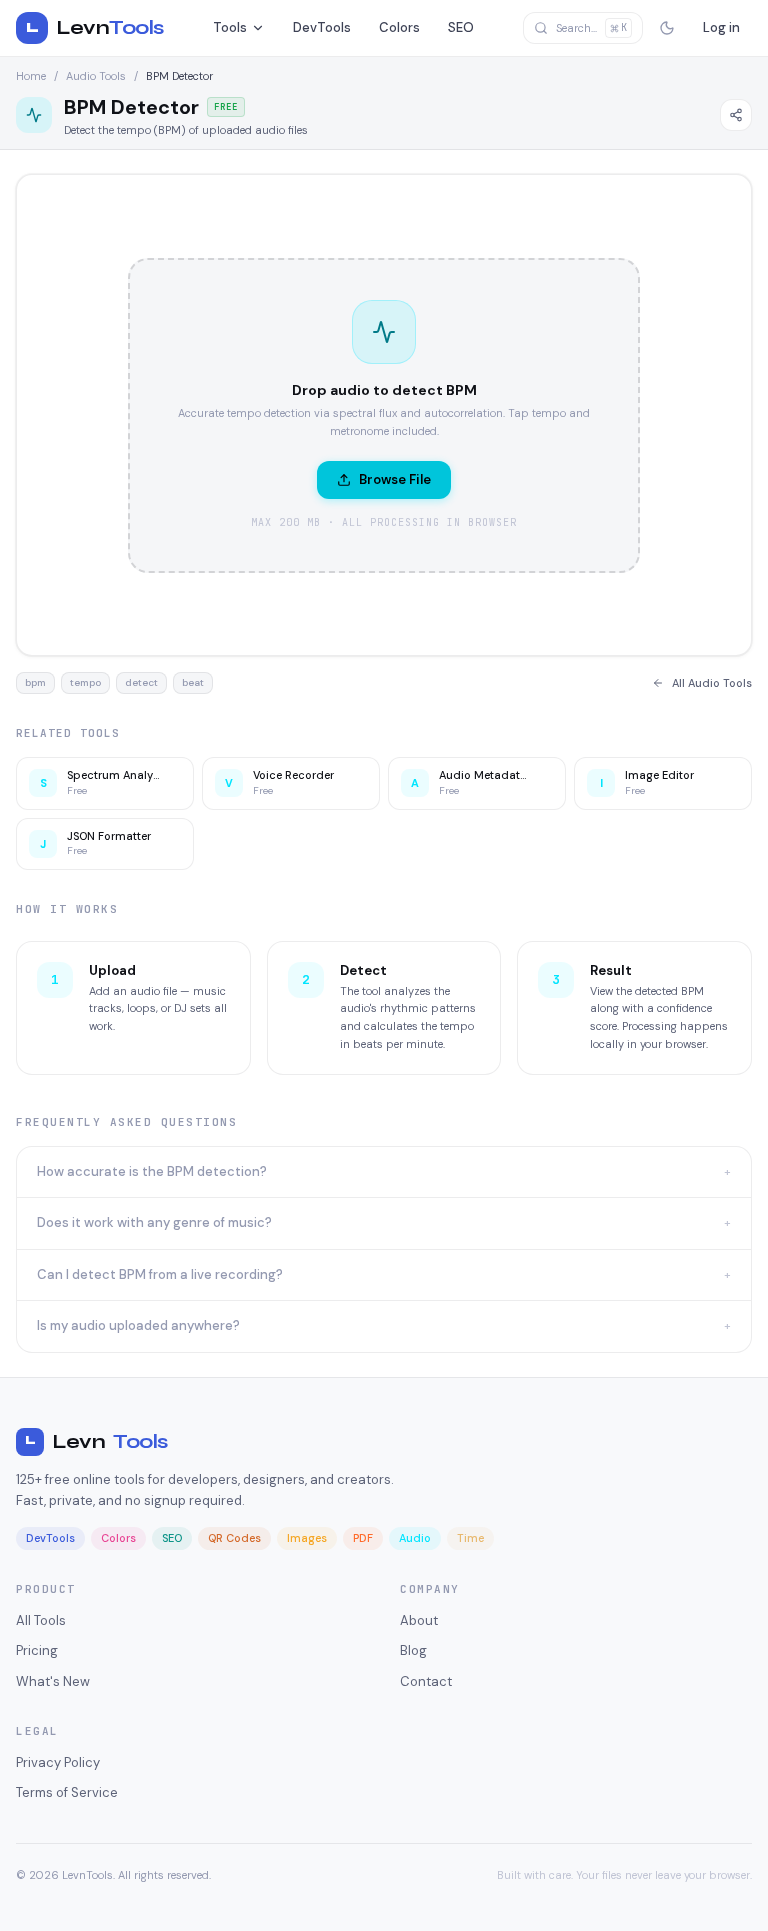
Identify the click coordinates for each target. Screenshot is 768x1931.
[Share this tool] (736, 115)
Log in (721, 27)
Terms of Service (67, 1792)
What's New (53, 1681)
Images (307, 1538)
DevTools (322, 27)
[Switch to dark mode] (667, 28)
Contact (426, 1681)
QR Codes (234, 1538)
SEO (461, 27)
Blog (413, 1650)
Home (31, 76)
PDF (363, 1538)
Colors (399, 27)
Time (470, 1538)
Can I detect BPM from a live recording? (384, 1274)
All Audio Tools (712, 683)
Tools (230, 27)
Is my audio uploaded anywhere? (384, 1325)
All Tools (41, 1620)
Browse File (395, 479)
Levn (96, 1441)
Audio (415, 1538)
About (419, 1620)
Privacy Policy (58, 1762)
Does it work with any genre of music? (384, 1222)
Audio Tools (96, 76)
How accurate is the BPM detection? (384, 1171)
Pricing (37, 1650)
